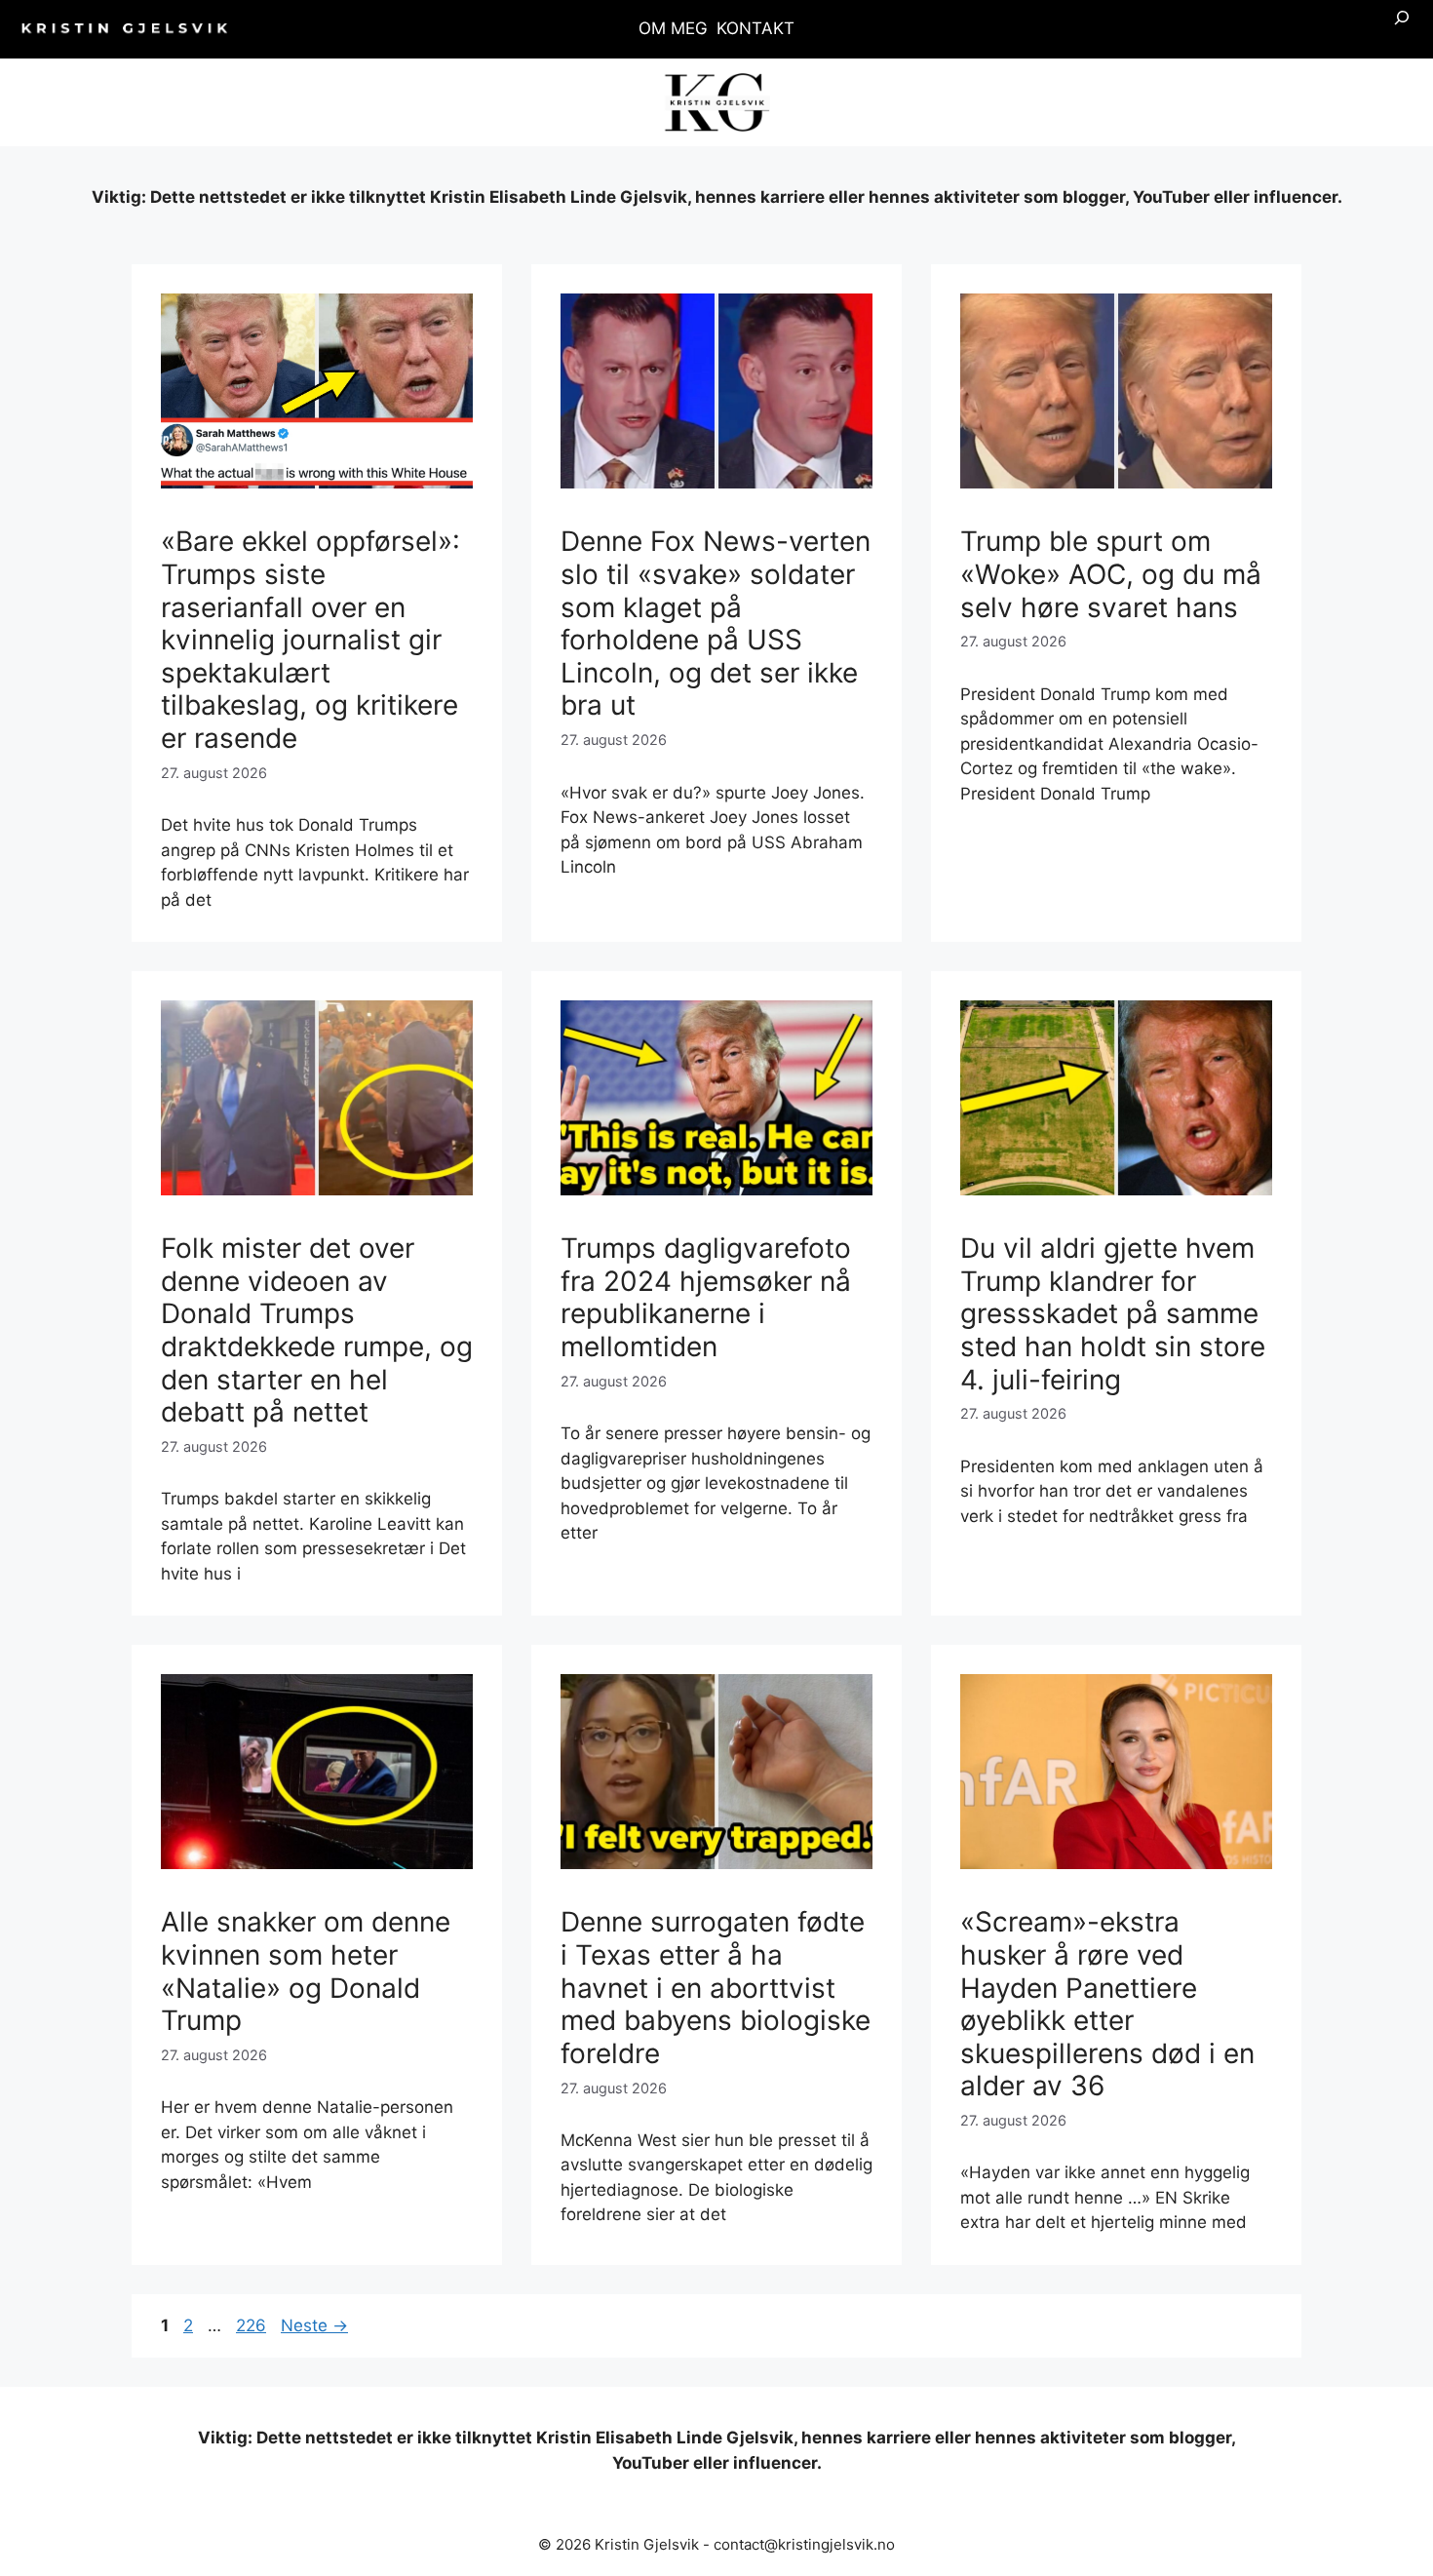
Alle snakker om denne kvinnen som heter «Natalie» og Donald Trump (306, 1971)
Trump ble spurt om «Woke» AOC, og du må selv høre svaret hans (1111, 574)
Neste (314, 2325)
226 (252, 2325)
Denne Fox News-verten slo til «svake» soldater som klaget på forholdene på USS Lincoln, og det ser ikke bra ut (716, 623)
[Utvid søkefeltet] (1402, 29)
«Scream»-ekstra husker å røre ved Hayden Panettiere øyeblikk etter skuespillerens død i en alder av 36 (1107, 2004)
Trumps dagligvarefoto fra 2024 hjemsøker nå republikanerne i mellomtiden (706, 1297)
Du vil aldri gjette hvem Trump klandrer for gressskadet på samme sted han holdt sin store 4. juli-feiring (1113, 1313)
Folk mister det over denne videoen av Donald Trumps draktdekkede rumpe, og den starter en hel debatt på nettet (317, 1330)
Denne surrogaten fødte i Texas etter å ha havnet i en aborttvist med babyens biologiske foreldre (716, 1987)
